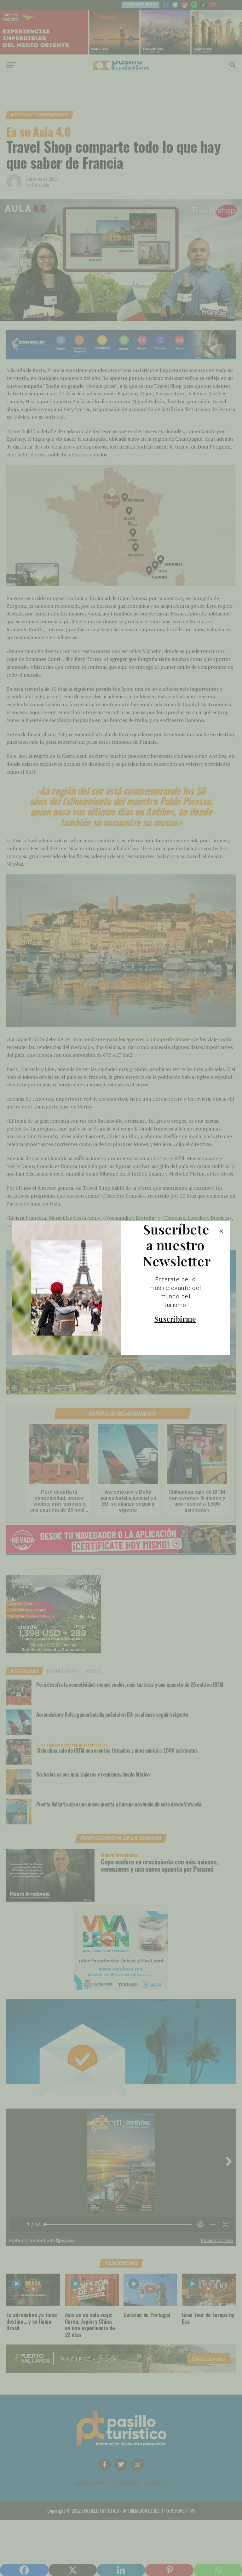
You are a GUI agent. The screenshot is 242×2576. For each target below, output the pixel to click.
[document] (121, 1288)
